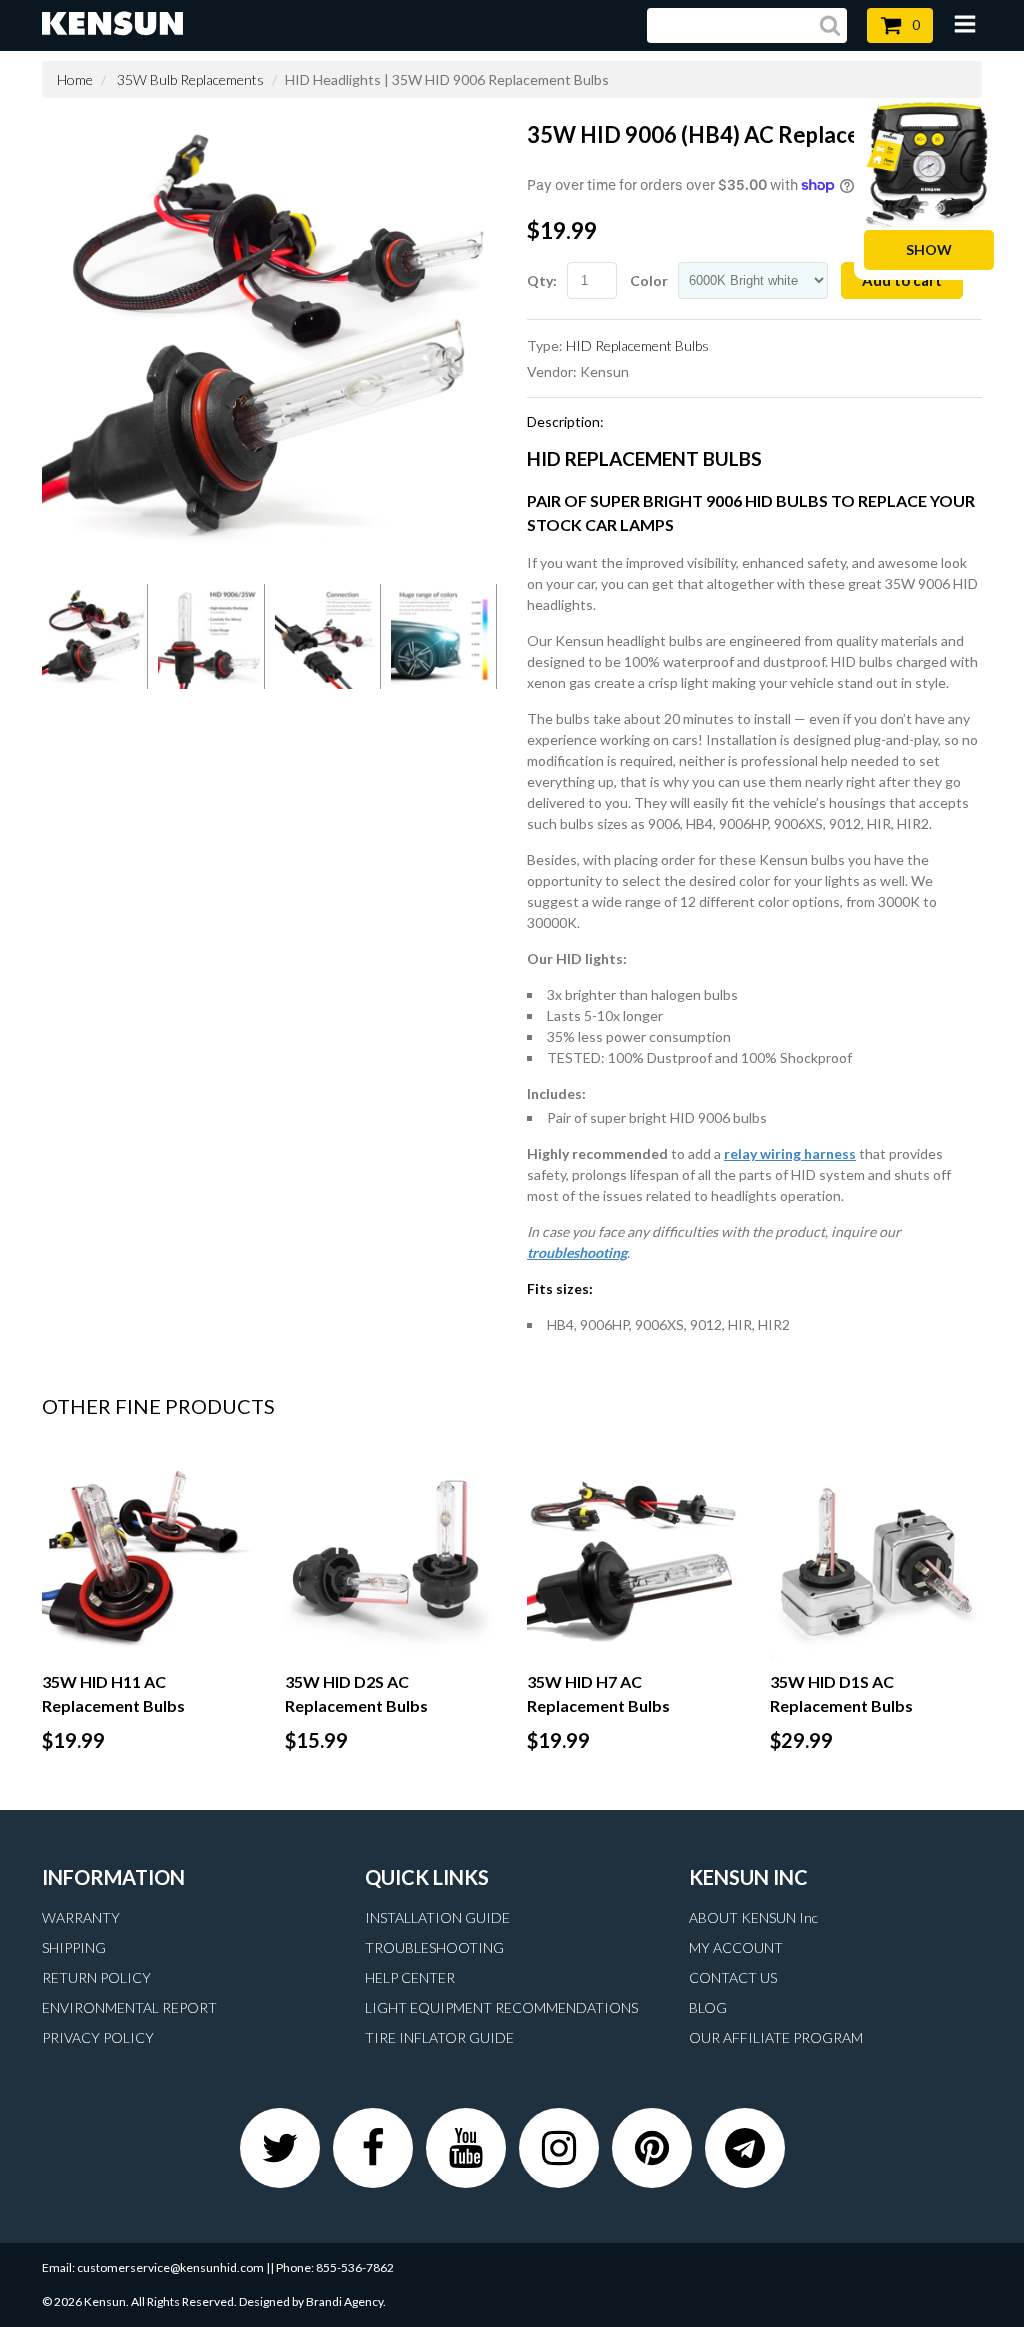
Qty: (542, 280)
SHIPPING (74, 1947)
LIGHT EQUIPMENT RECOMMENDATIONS (501, 2007)
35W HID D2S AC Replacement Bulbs (356, 1693)
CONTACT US (733, 1977)
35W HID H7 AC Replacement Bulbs (598, 1693)
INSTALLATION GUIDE (437, 1917)
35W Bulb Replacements (190, 79)
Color (649, 280)
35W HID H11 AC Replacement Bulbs (113, 1693)
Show (929, 249)
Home (75, 79)
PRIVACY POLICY (98, 2037)
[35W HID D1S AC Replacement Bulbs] (876, 1554)
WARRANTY (81, 1917)
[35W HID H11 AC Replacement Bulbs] (148, 1554)
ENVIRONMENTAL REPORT (129, 2007)
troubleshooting (577, 1252)
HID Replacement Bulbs (637, 345)
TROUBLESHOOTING (434, 1947)
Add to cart (902, 280)
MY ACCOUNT (736, 1947)
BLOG (708, 2007)
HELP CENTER (410, 1977)
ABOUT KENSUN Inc (753, 1917)
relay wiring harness (790, 1153)
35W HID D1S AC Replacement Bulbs (841, 1693)
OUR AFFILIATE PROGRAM (776, 2037)
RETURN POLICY (96, 1977)
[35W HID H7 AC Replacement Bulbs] (633, 1554)
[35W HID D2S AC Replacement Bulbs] (391, 1554)
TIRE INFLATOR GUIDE (439, 2037)
